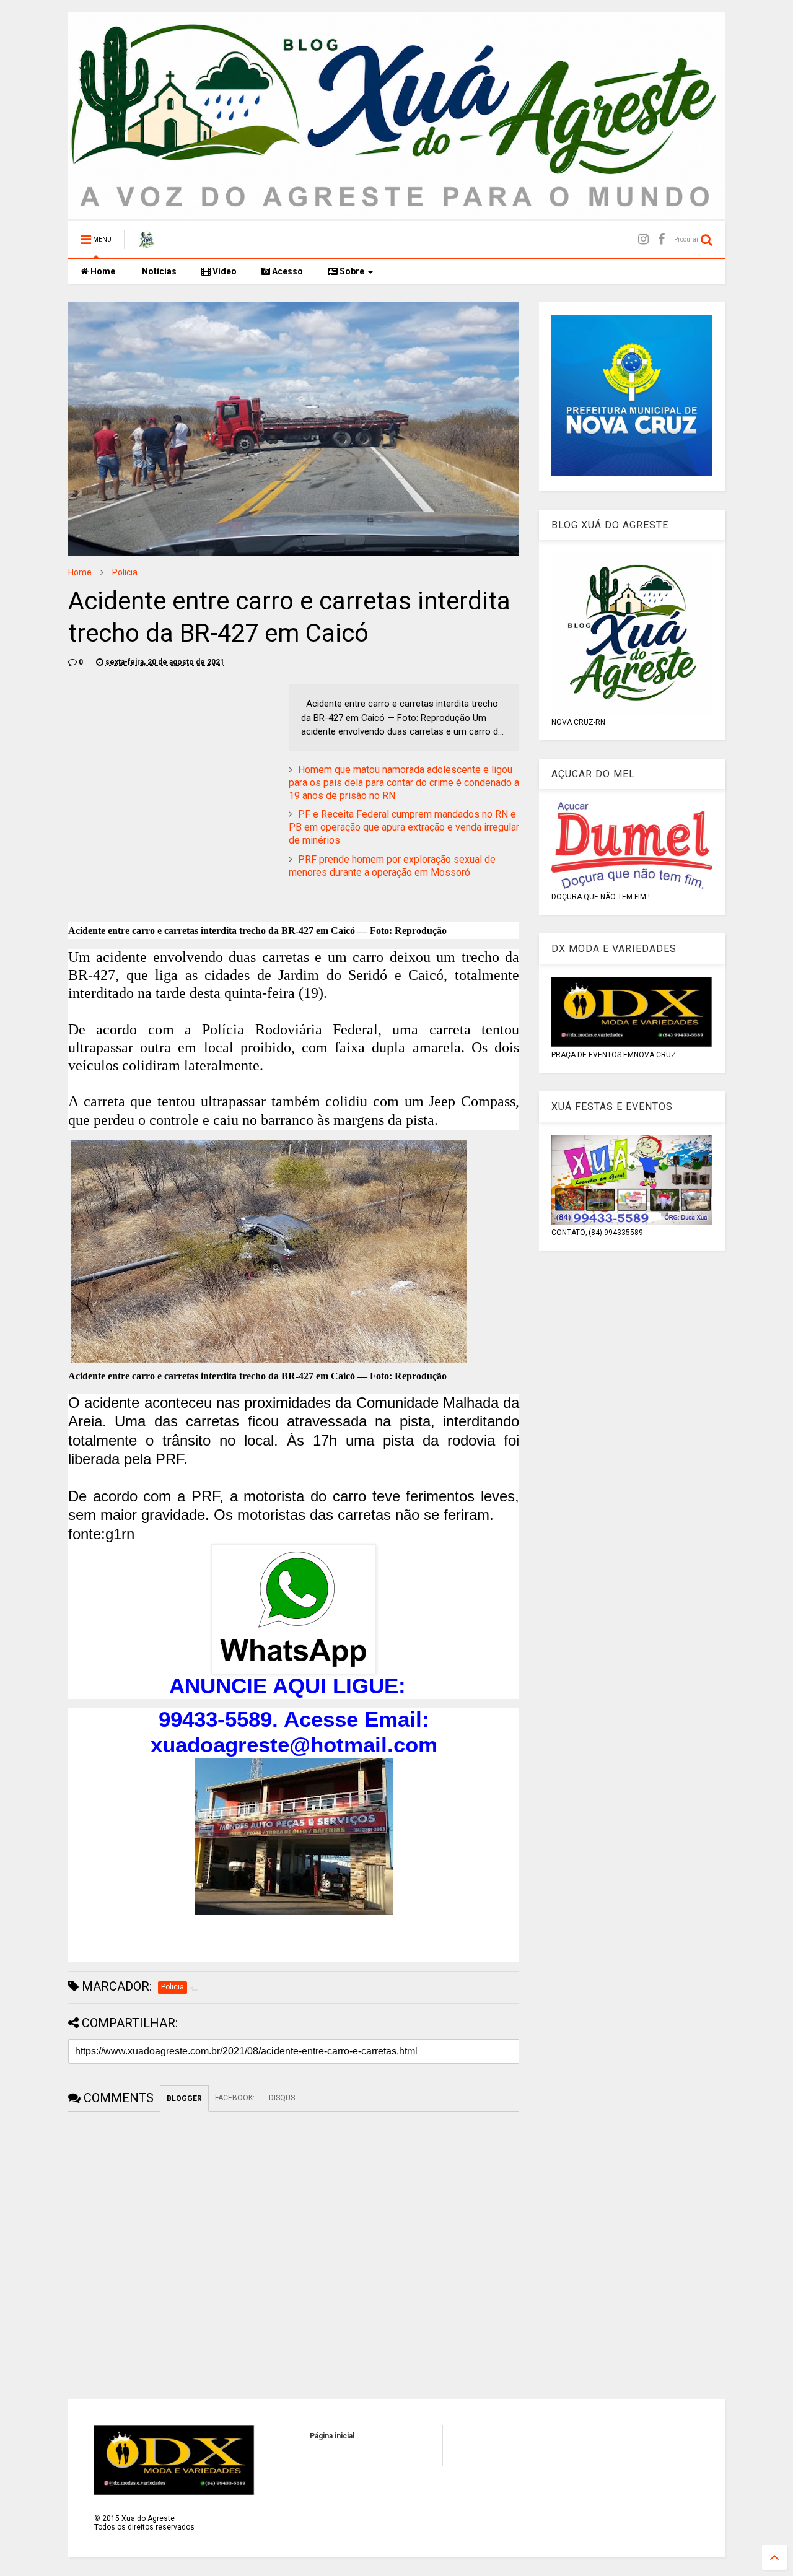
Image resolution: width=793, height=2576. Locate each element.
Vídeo (224, 271)
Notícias (158, 271)
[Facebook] (661, 239)
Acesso (287, 271)
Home (102, 271)
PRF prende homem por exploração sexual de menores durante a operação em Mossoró (392, 866)
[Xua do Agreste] (146, 243)
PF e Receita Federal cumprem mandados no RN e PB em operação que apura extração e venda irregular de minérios (404, 827)
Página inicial (332, 2436)
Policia (125, 572)
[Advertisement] (172, 771)
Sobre (351, 271)
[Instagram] (643, 239)
